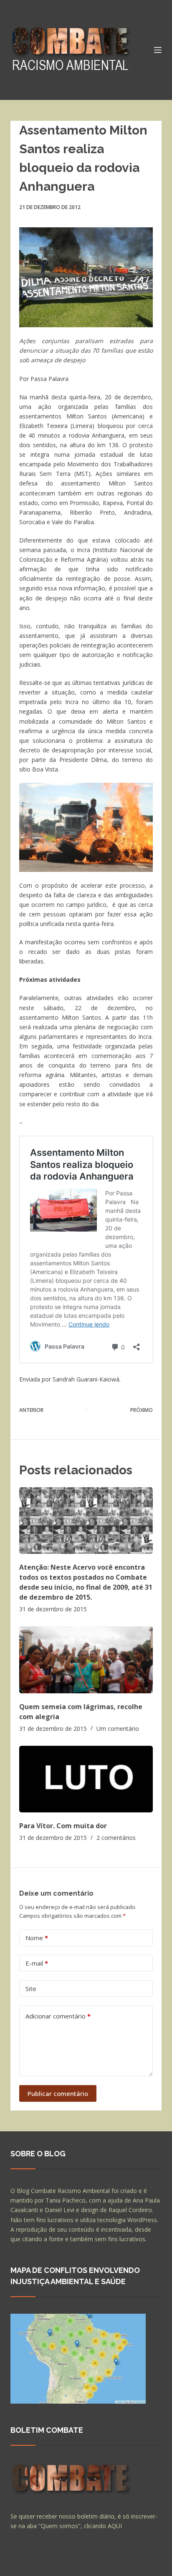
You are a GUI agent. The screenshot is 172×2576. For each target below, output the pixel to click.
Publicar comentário (58, 2093)
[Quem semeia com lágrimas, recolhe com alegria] (86, 1660)
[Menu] (158, 50)
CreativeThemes (34, 2566)
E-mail (37, 1963)
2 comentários (116, 1838)
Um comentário (118, 1729)
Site (31, 1989)
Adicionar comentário (58, 2016)
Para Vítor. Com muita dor (63, 1826)
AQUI (115, 2526)
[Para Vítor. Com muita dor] (86, 1779)
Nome (37, 1938)
